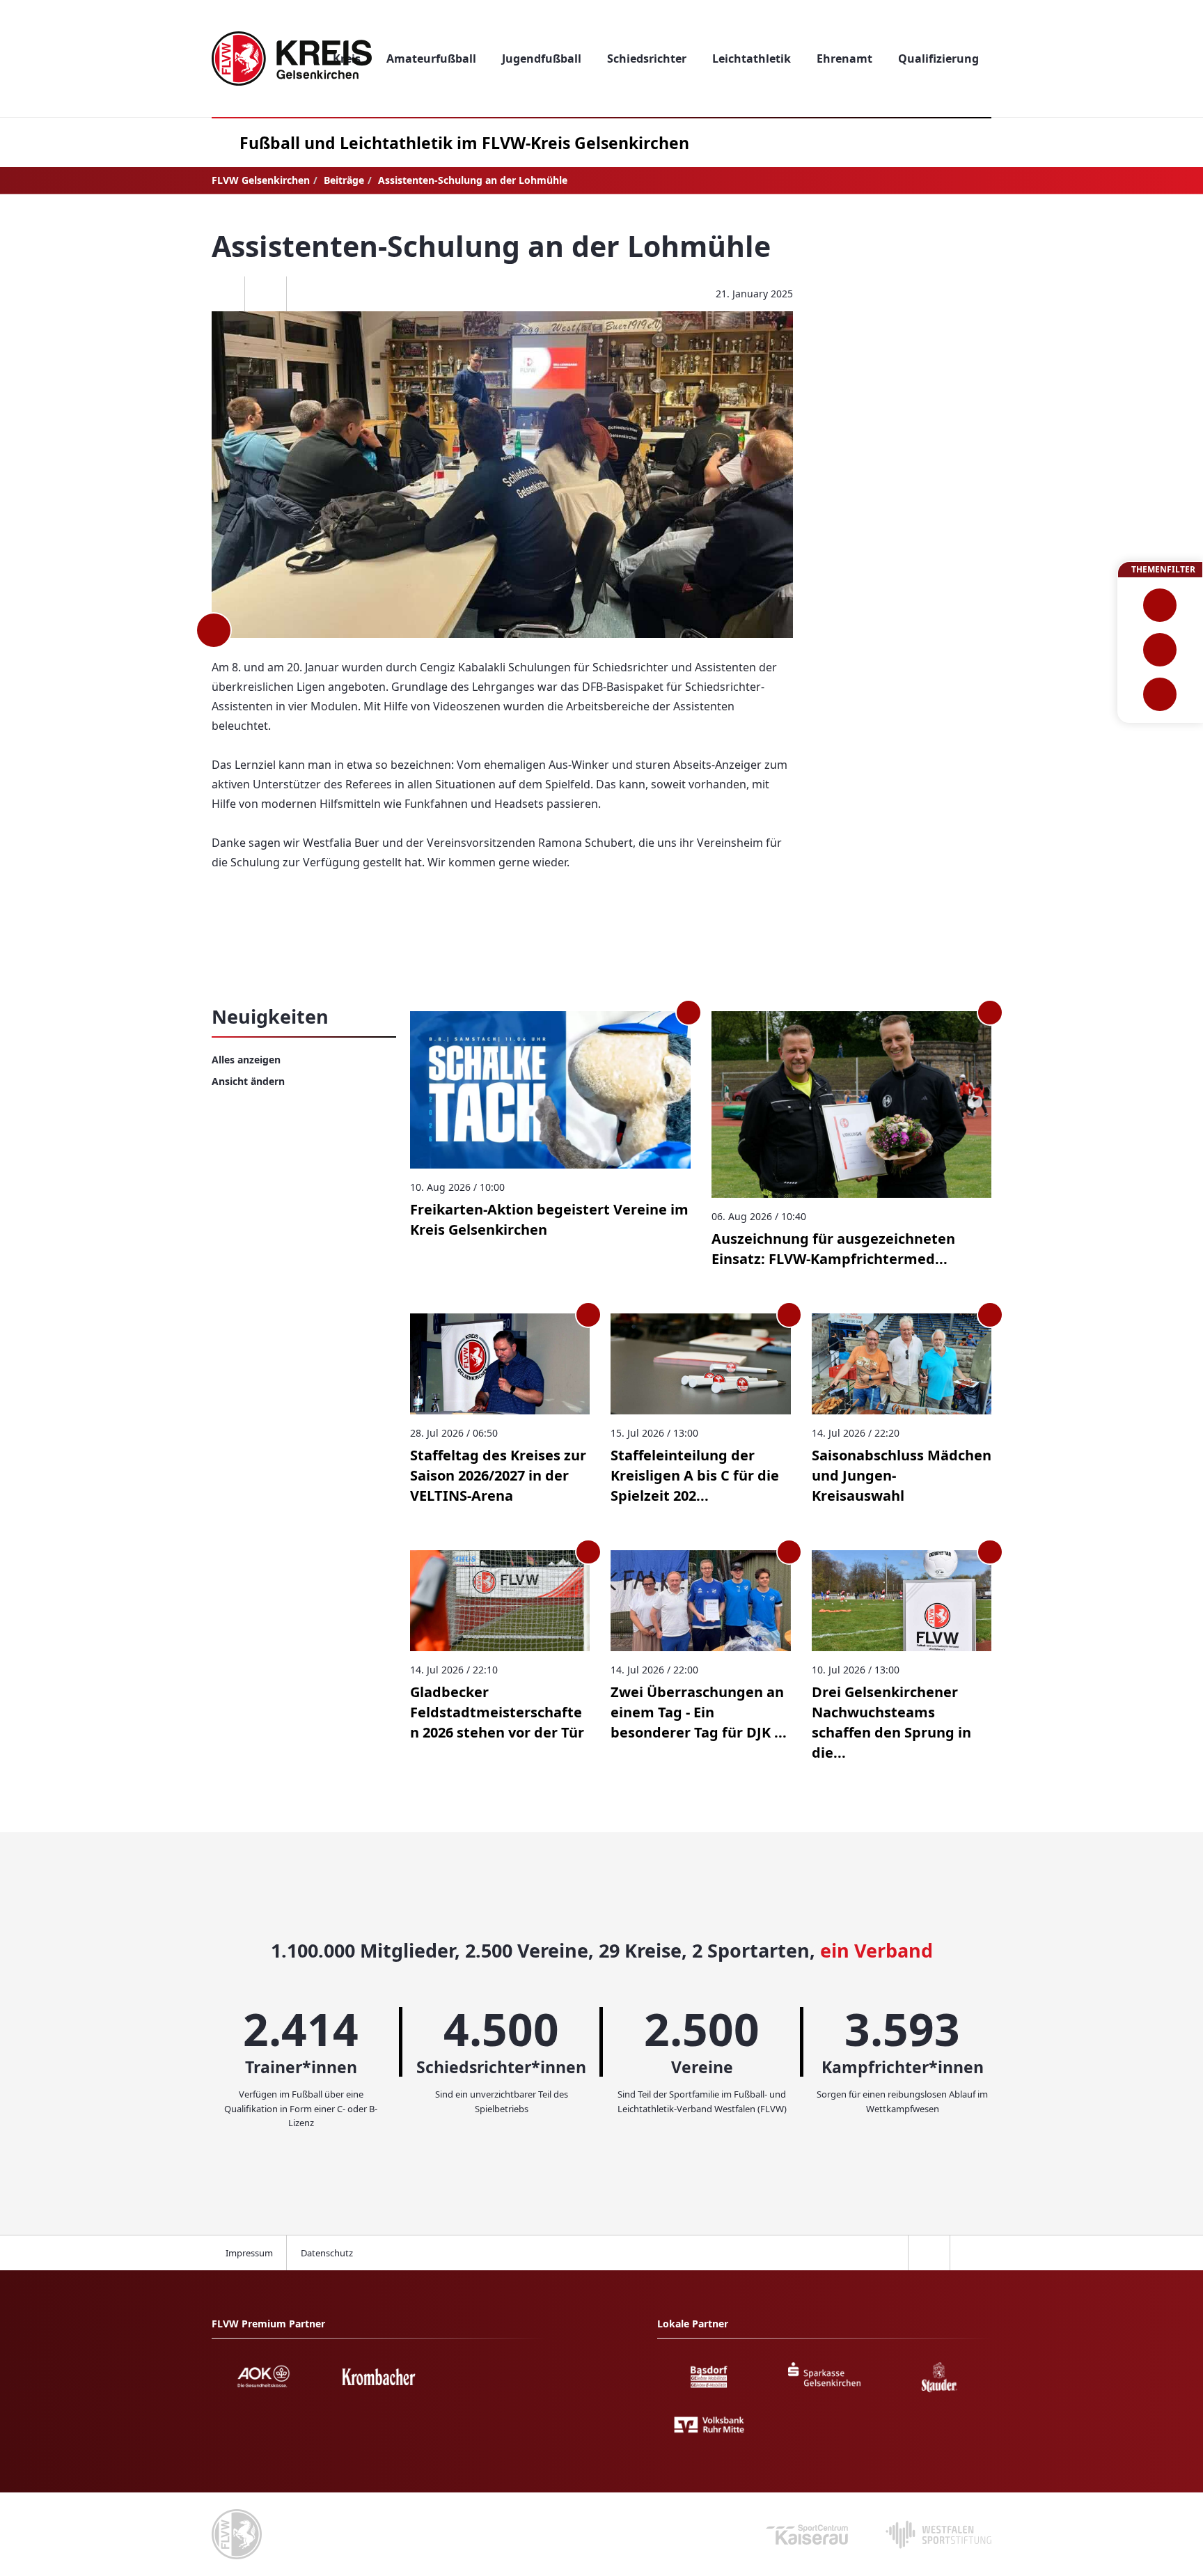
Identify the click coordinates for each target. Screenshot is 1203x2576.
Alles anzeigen (246, 1060)
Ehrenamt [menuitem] (844, 58)
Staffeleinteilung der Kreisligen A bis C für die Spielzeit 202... (695, 1475)
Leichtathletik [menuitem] (752, 58)
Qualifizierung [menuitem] (938, 58)
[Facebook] (223, 294)
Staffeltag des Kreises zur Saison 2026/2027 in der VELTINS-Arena (498, 1475)
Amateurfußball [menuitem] (431, 58)
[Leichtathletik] (1160, 650)
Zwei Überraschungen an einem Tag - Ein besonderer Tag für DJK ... (699, 1712)
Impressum (249, 2253)
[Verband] (1160, 694)
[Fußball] (1160, 605)
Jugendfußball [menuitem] (542, 58)
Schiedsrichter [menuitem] (647, 58)
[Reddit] (307, 294)
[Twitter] (265, 294)
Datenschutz (327, 2253)
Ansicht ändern (248, 1081)
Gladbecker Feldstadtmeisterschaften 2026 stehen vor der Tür (497, 1712)
